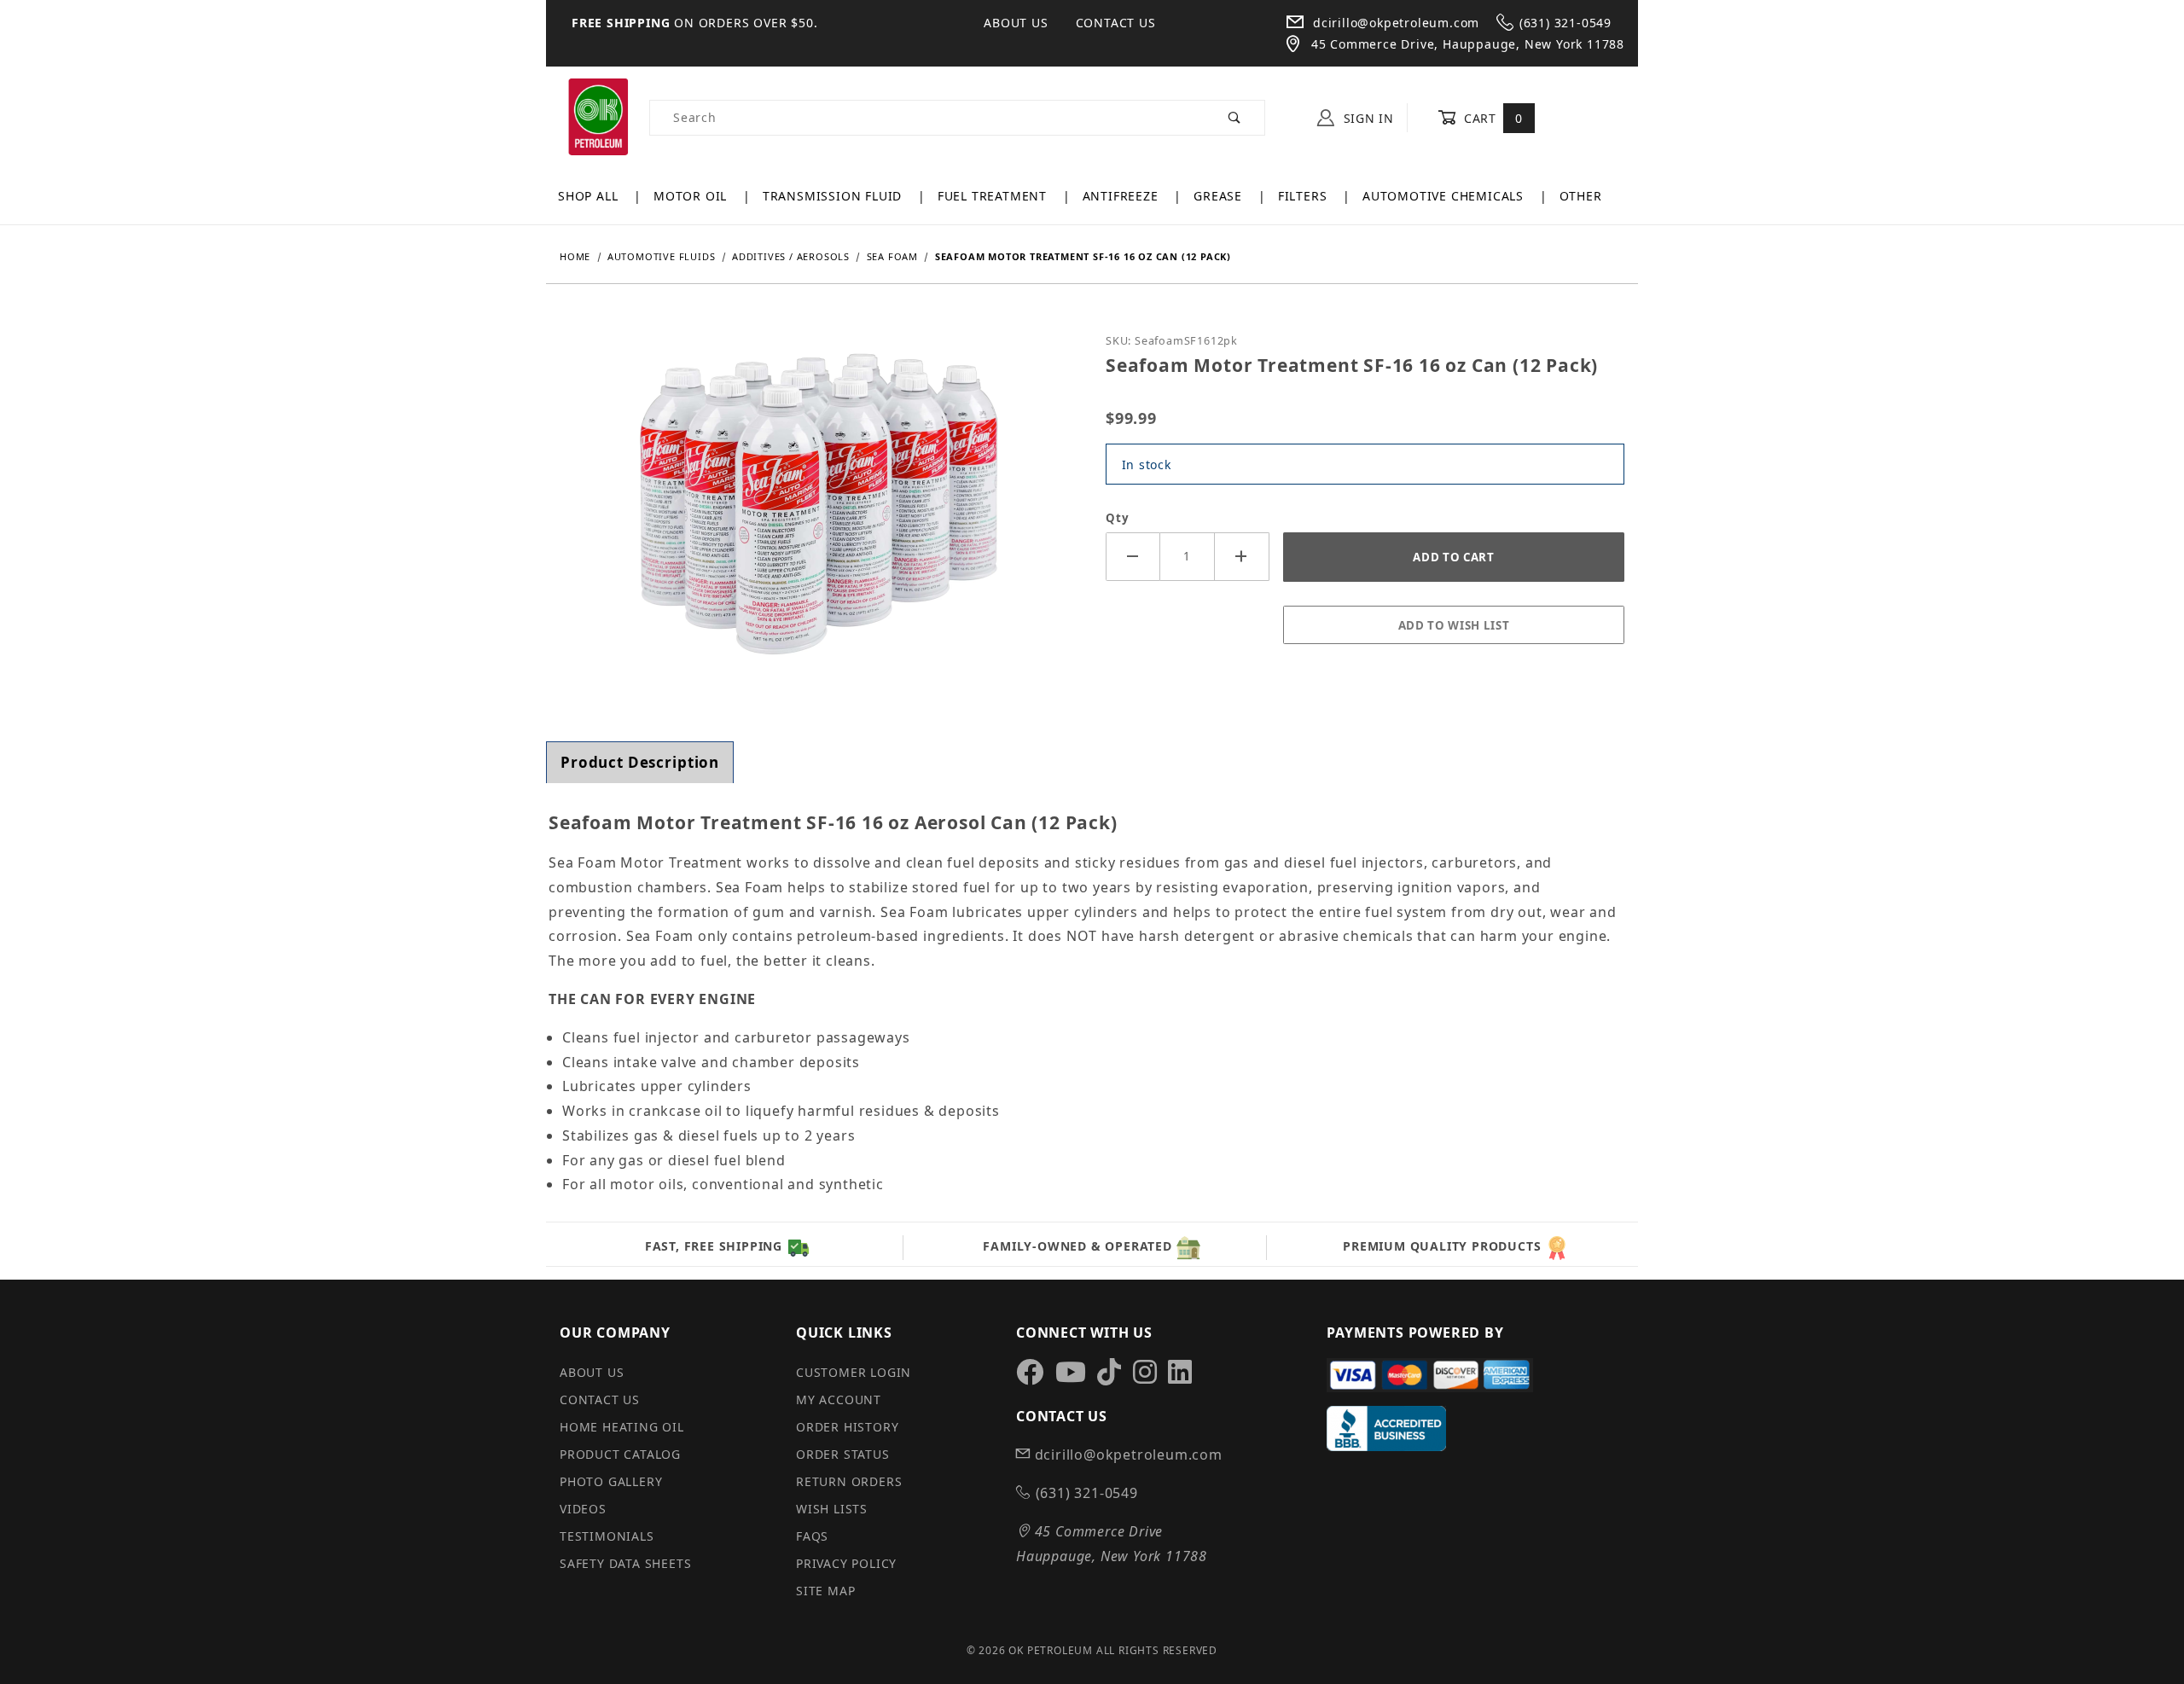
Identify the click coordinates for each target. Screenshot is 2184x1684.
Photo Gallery (611, 1481)
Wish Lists (832, 1509)
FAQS (812, 1536)
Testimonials (607, 1536)
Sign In (1367, 118)
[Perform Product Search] (1235, 118)
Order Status (843, 1454)
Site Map (825, 1591)
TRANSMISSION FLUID (834, 196)
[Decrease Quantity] (1133, 557)
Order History (847, 1427)
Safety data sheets (625, 1563)
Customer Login (854, 1372)
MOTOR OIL (692, 196)
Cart (1491, 118)
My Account (839, 1399)
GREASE (1220, 196)
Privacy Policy (846, 1563)
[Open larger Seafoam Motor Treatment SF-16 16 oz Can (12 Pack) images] (819, 517)
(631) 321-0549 (1565, 23)
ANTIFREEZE (1123, 196)
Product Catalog (620, 1454)
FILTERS (1304, 196)
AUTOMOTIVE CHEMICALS (1445, 196)
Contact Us (1116, 23)
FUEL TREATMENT (994, 196)
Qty (1117, 518)
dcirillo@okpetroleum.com (1394, 23)
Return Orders (849, 1481)
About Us (1016, 23)
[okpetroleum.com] (598, 116)
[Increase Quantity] (1242, 557)
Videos (583, 1509)
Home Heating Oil (622, 1427)
